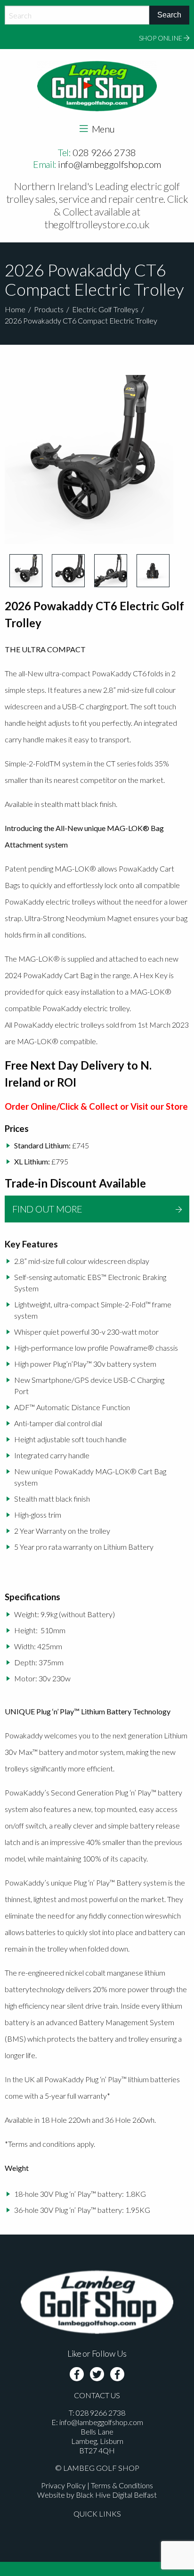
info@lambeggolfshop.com (109, 164)
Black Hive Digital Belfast (116, 2495)
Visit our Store (159, 1106)
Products (49, 309)
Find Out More (47, 1209)
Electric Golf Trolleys (105, 309)
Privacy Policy (63, 2485)
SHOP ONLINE (161, 38)
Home (15, 309)
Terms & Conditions (122, 2485)
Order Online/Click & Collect (61, 1106)
